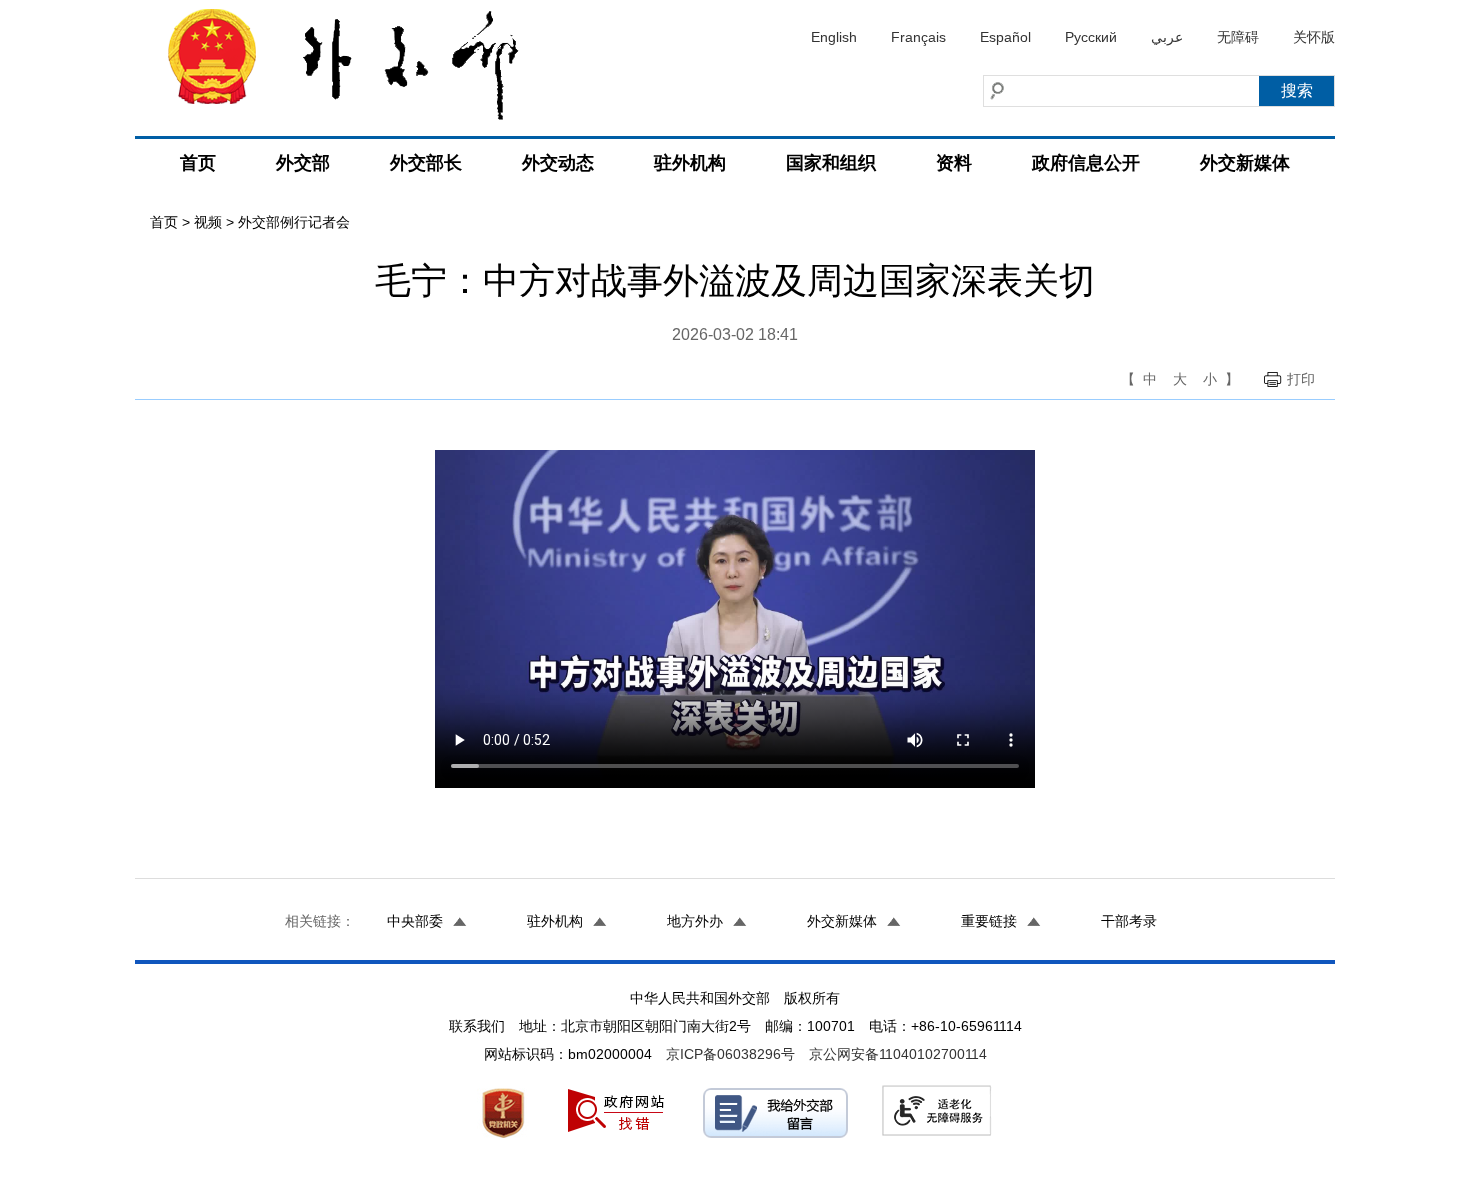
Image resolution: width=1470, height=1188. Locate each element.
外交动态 (558, 163)
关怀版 (1314, 37)
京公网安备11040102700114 (898, 1054)
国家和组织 (831, 163)
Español (1005, 37)
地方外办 (695, 921)
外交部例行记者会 (294, 222)
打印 (1301, 379)
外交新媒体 (1245, 163)
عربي (1167, 37)
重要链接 (989, 921)
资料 (954, 163)
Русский (1091, 37)
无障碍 (1238, 37)
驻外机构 (690, 163)
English (834, 37)
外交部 (303, 163)
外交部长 (426, 163)
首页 (198, 163)
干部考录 (1129, 921)
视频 (208, 222)
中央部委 (415, 921)
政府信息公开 (1086, 163)
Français (918, 37)
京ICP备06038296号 (730, 1054)
